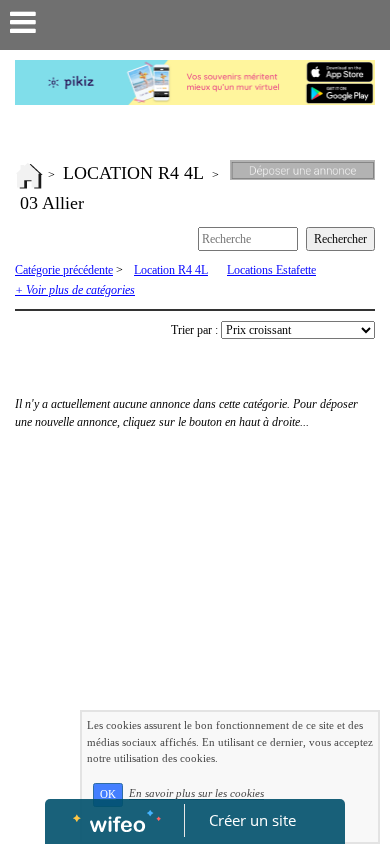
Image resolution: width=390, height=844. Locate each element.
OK (108, 794)
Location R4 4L (171, 270)
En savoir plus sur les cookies (196, 794)
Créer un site (252, 820)
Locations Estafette (271, 270)
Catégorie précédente (64, 270)
